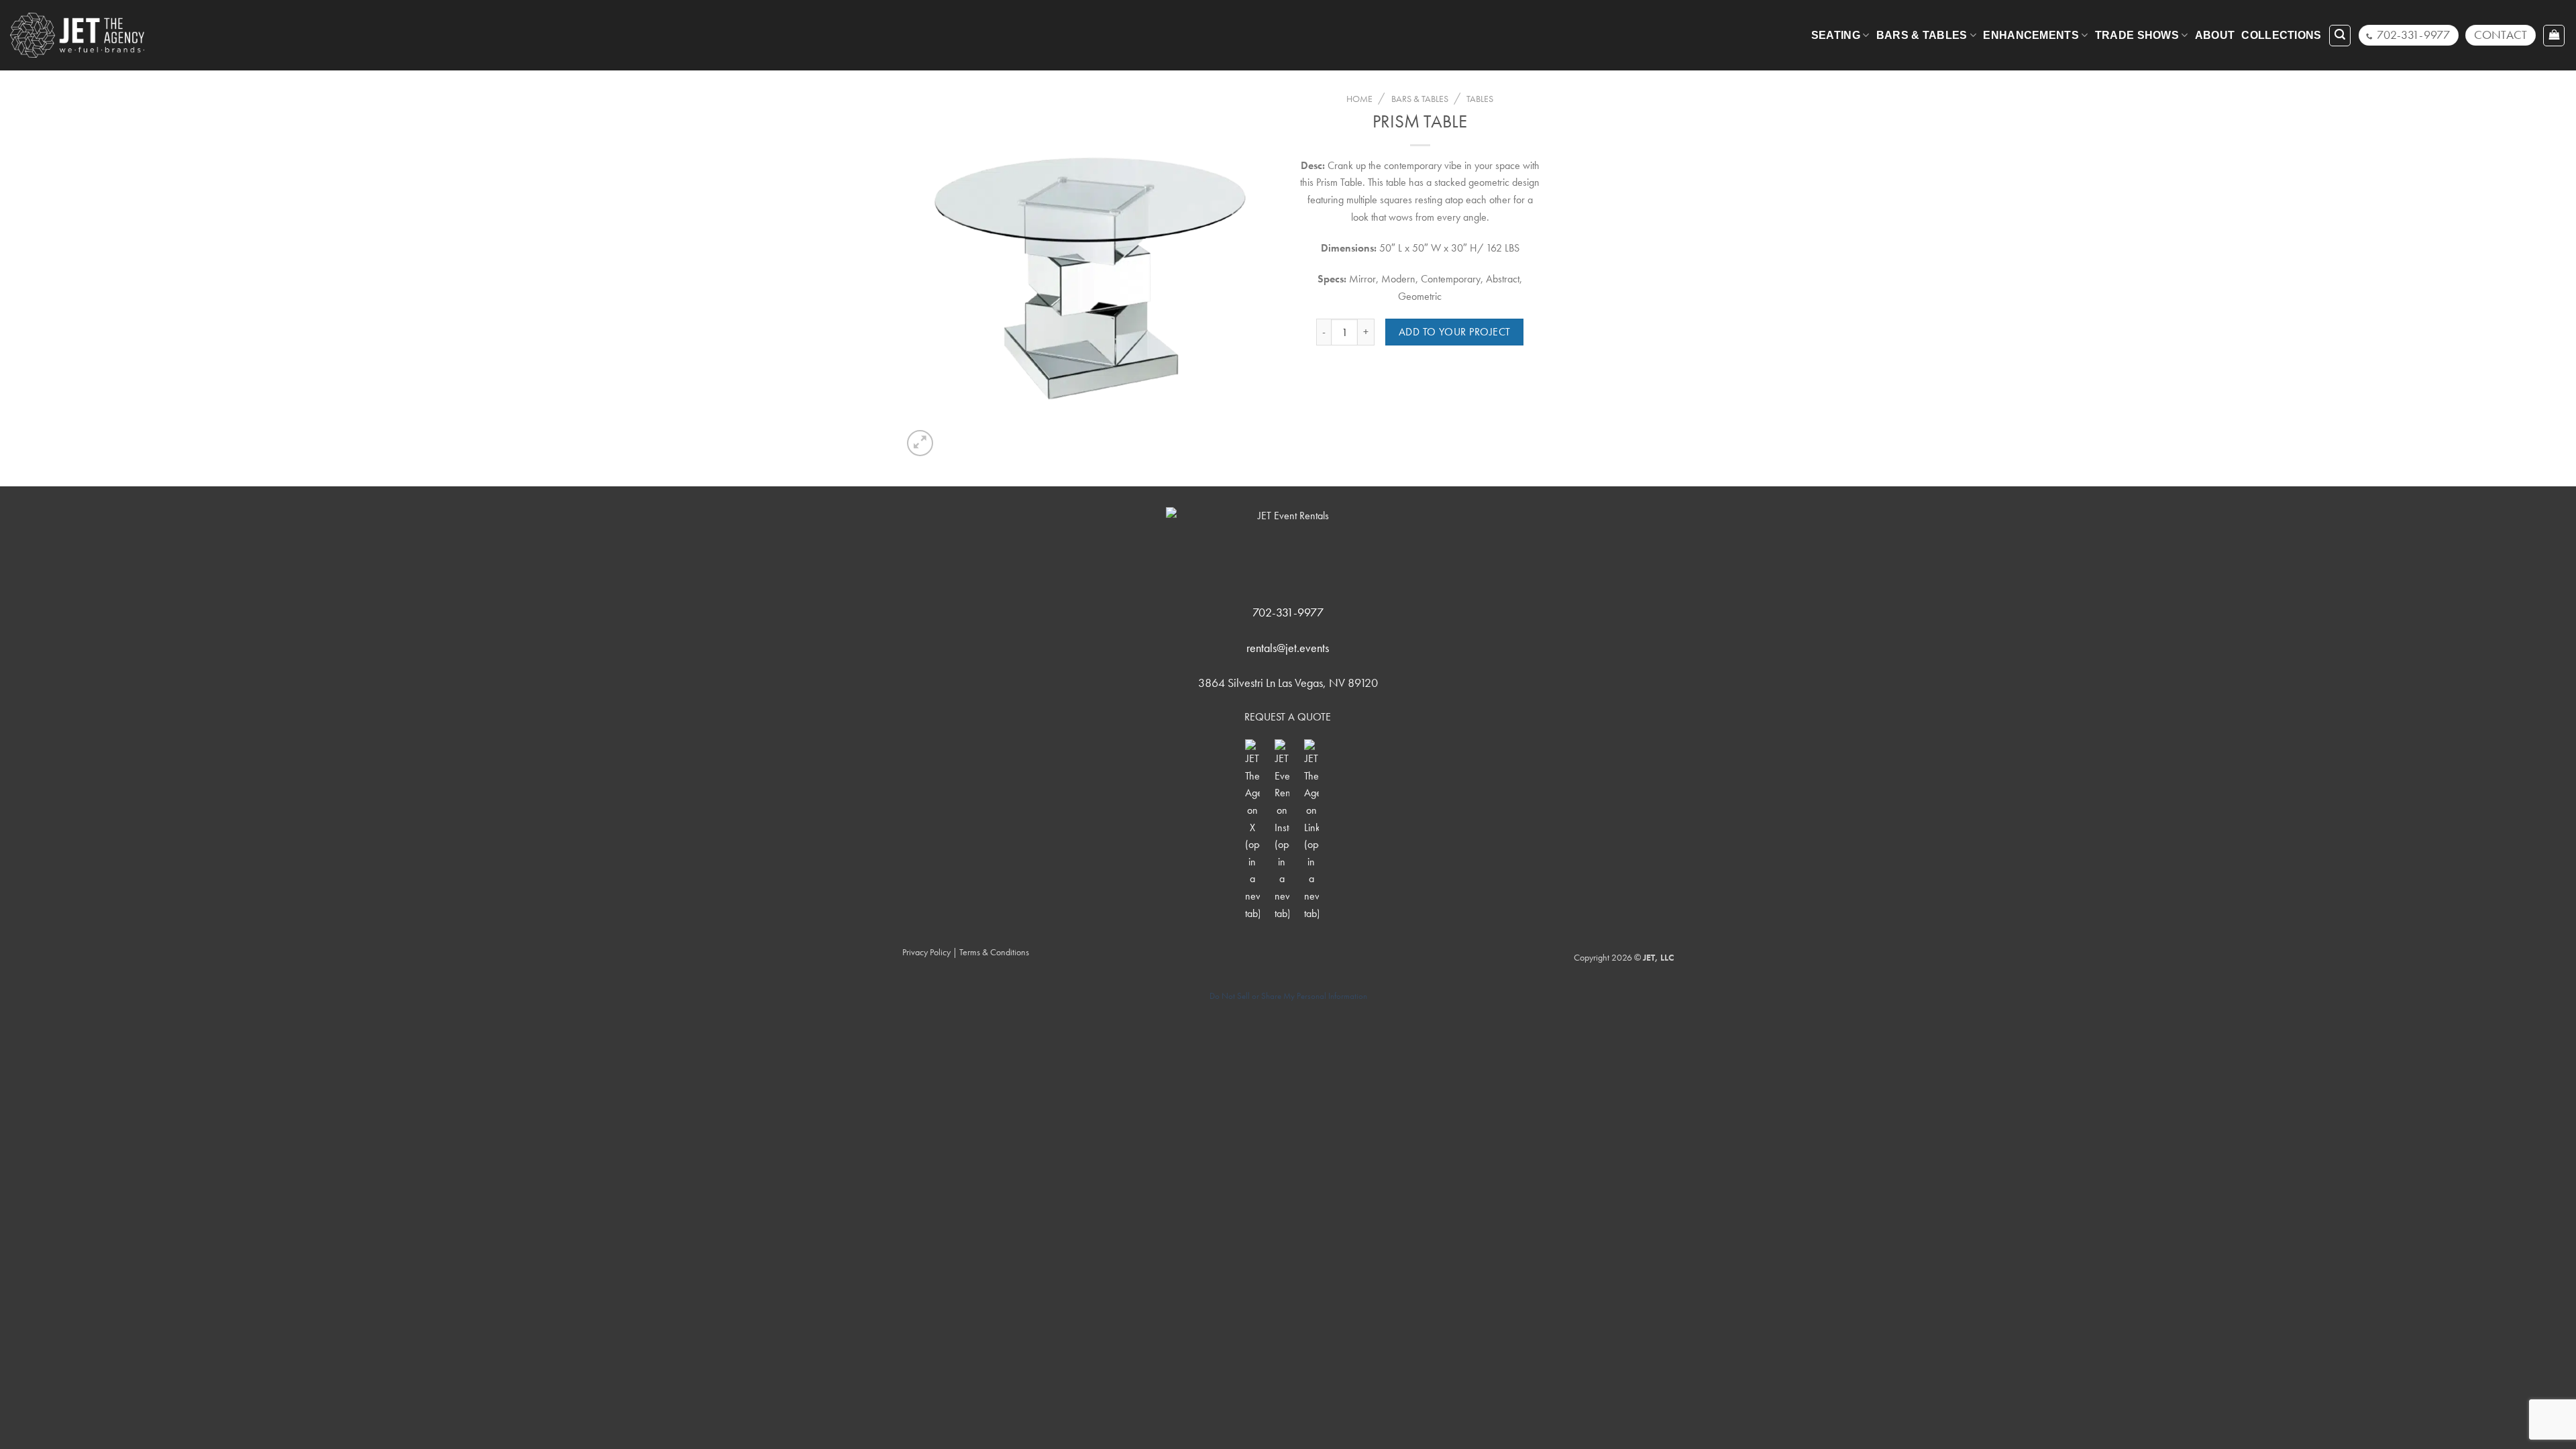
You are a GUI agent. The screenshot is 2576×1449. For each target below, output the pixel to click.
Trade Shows (2137, 35)
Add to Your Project (1455, 332)
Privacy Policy (926, 952)
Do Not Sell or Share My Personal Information (1288, 996)
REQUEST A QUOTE (1288, 717)
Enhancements (2031, 35)
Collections (2282, 35)
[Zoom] (920, 443)
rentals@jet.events (1288, 648)
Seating (1836, 35)
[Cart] (2554, 36)
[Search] (2340, 36)
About (2215, 35)
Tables (1480, 99)
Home (1359, 99)
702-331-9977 (1288, 612)
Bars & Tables (1922, 35)
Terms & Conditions (994, 952)
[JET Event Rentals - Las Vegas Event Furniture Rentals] (77, 35)
